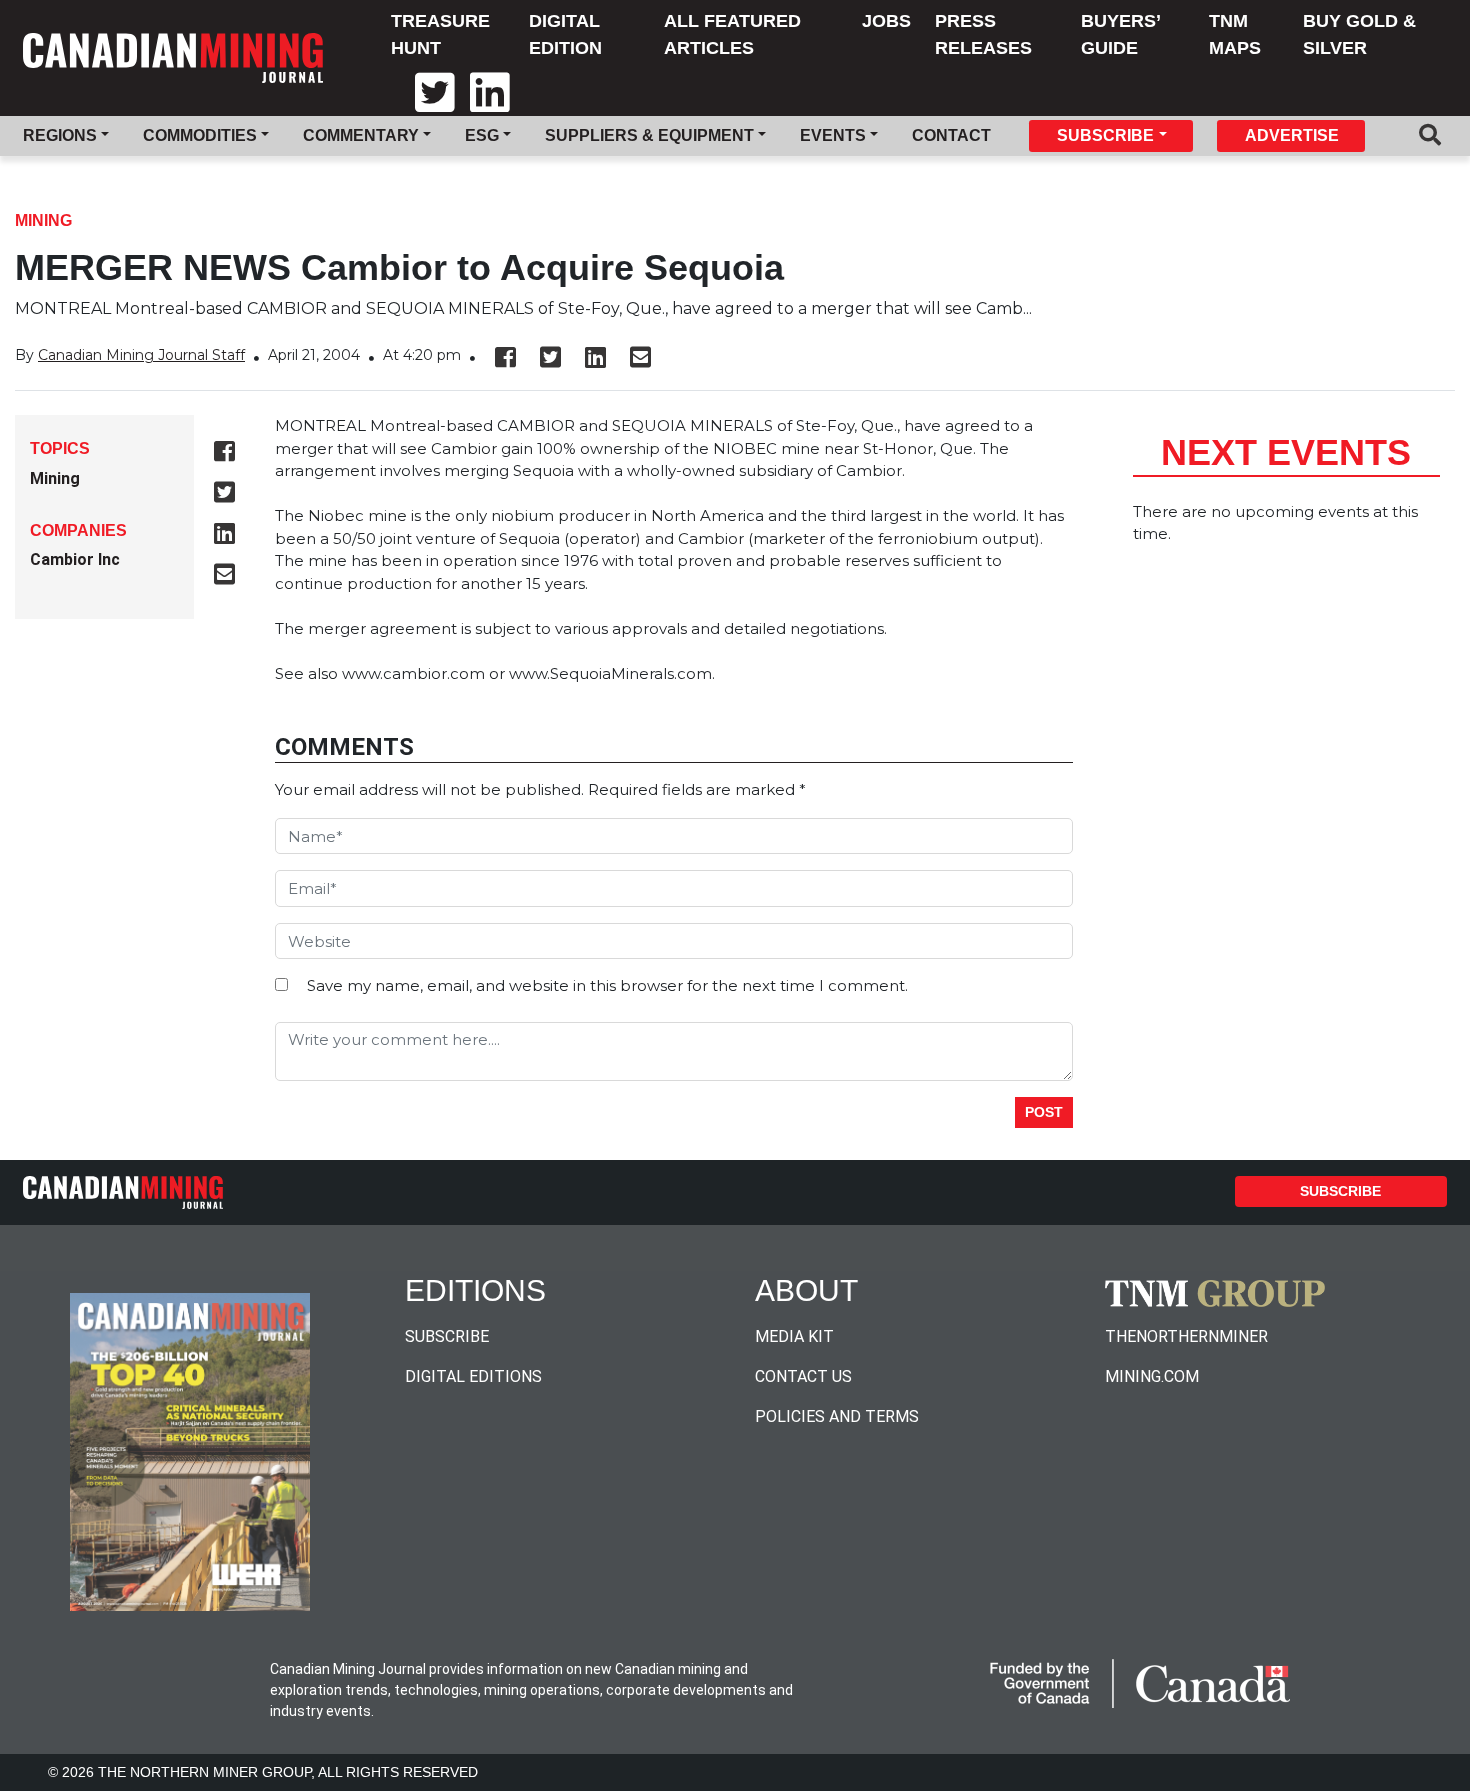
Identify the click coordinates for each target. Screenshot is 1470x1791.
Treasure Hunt (440, 34)
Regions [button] (60, 135)
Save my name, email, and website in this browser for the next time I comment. (607, 985)
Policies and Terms (837, 1416)
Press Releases (983, 34)
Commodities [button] (200, 135)
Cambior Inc (75, 559)
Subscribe (1340, 1191)
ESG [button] (482, 135)
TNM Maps (1235, 34)
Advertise (1292, 135)
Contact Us (803, 1376)
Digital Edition (565, 34)
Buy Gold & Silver (1359, 34)
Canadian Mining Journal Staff (141, 355)
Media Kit (794, 1336)
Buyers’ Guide (1120, 34)
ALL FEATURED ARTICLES (732, 34)
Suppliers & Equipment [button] (649, 135)
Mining (43, 220)
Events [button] (833, 135)
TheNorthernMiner (1186, 1336)
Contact (951, 135)
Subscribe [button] (1105, 135)
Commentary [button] (361, 135)
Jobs (886, 21)
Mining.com (1152, 1376)
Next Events (1286, 452)
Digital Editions (473, 1376)
